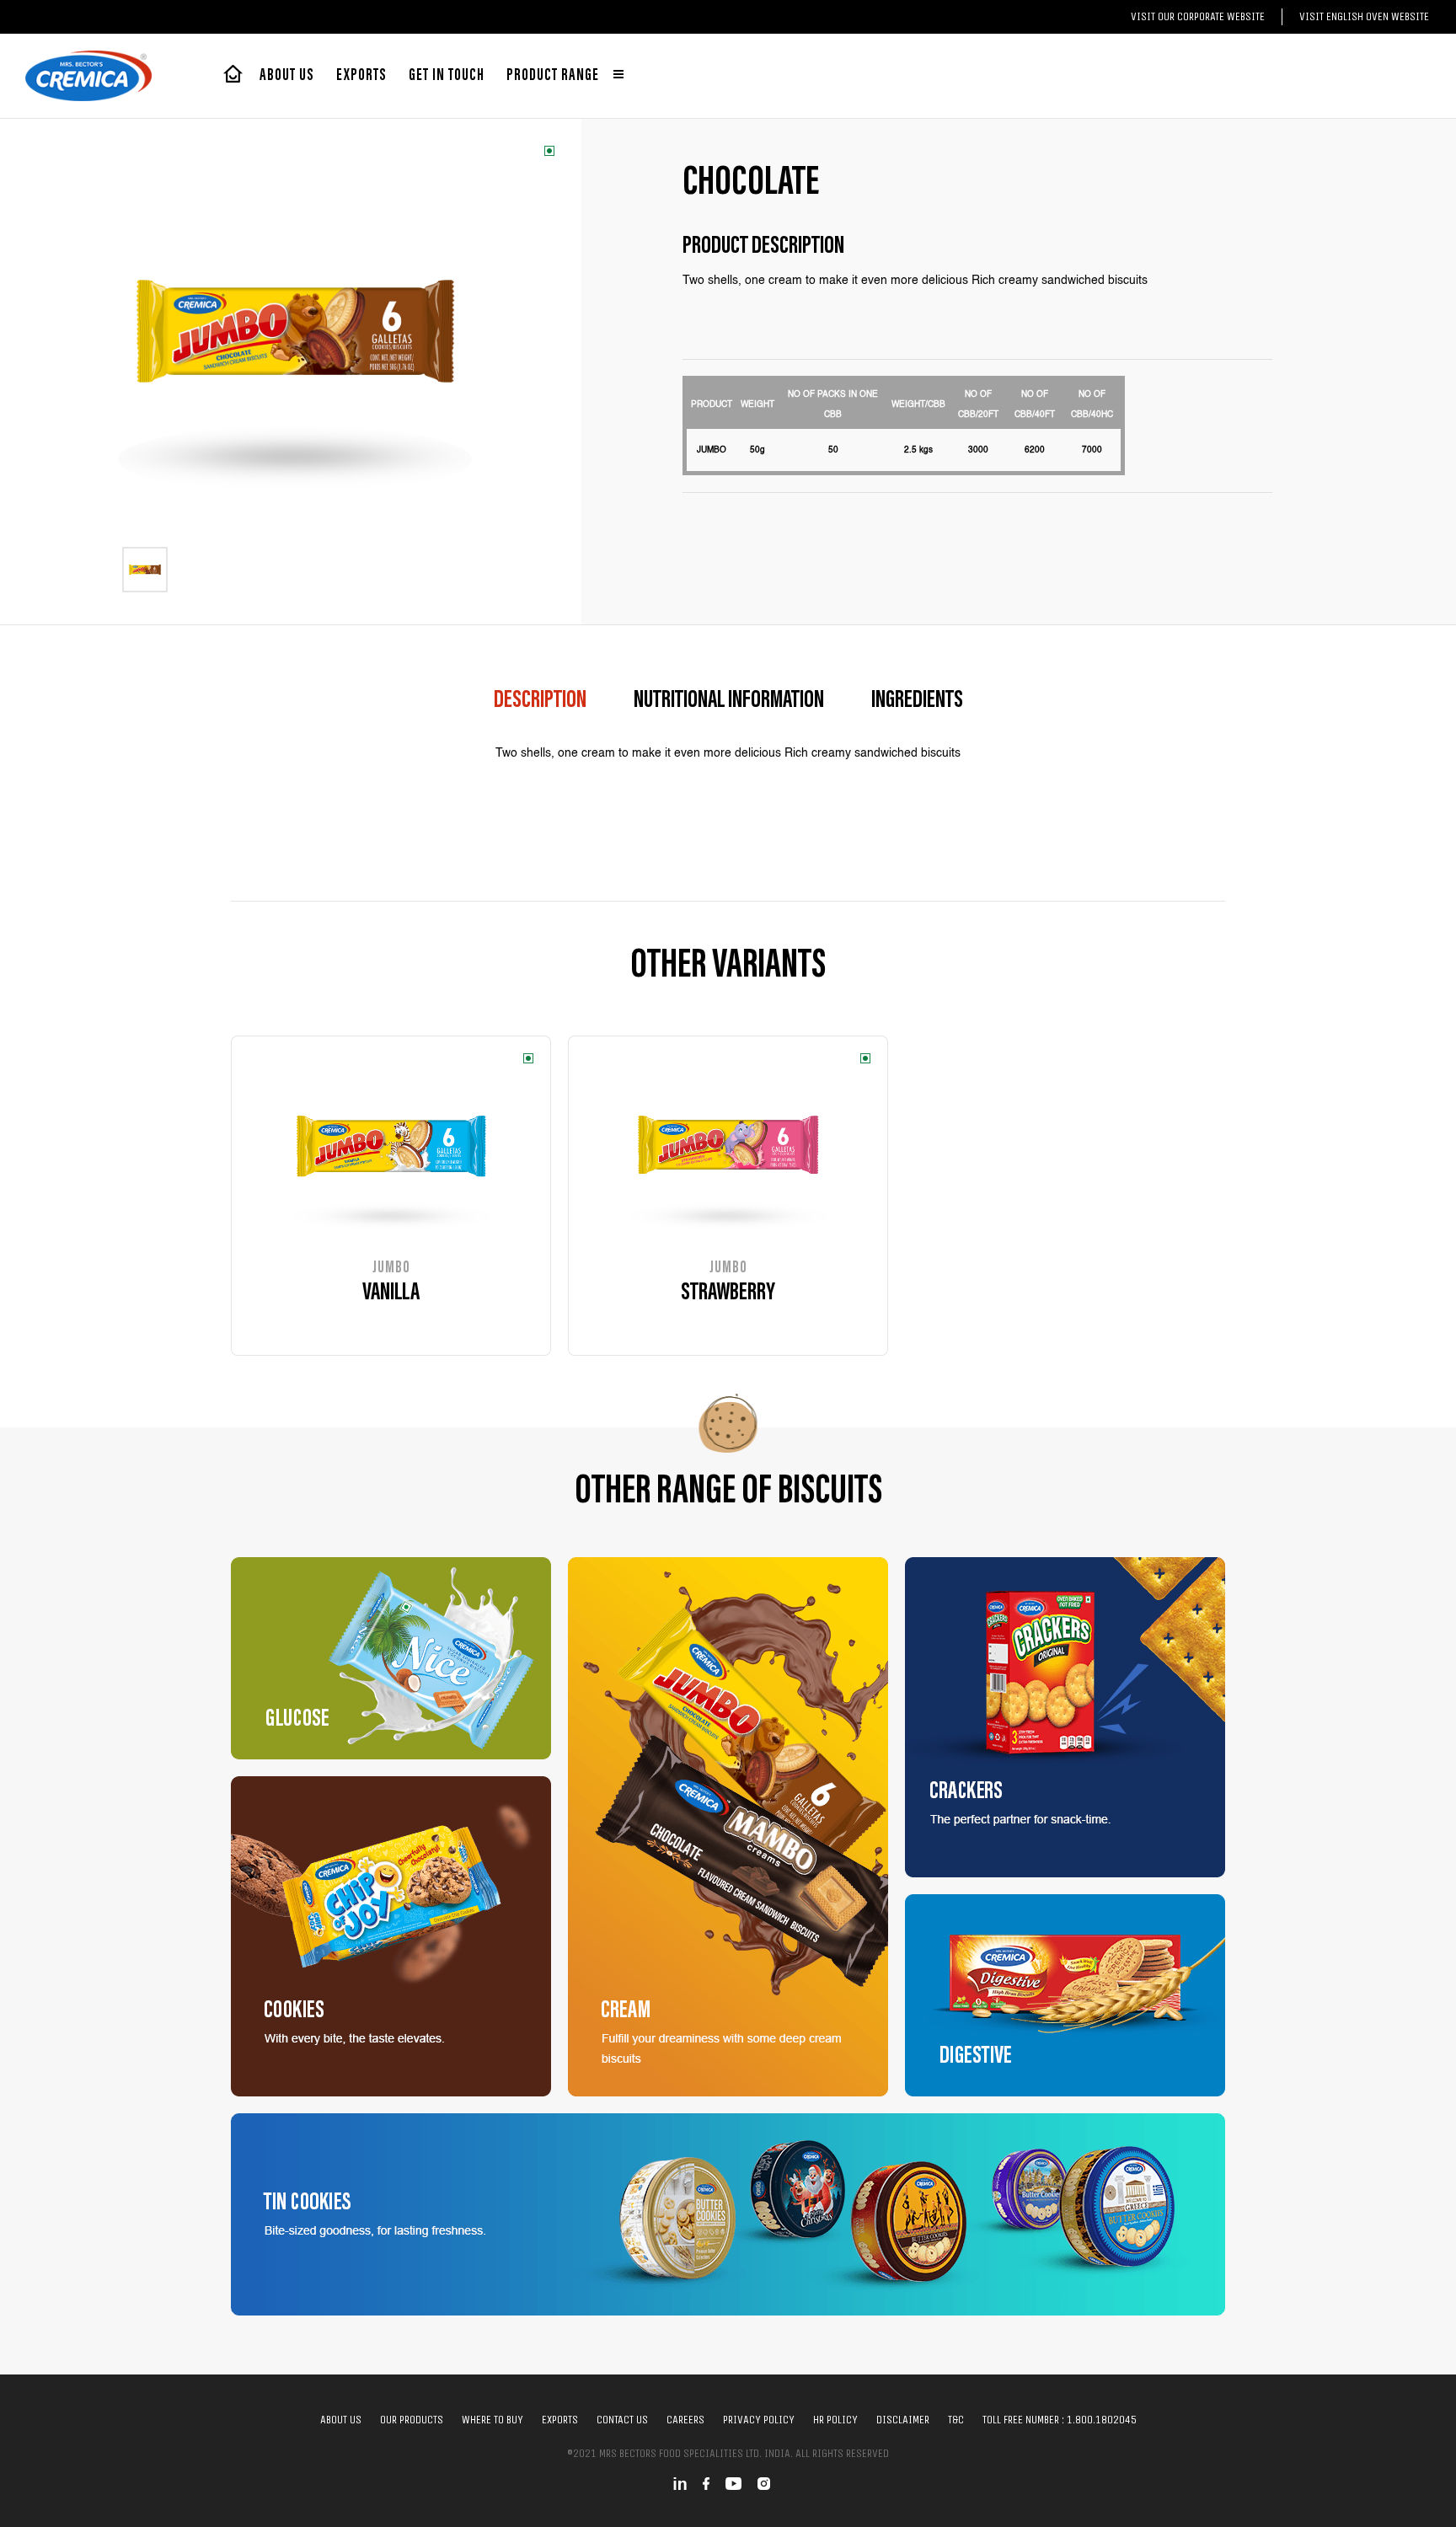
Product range (554, 76)
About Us (287, 76)
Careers (685, 2420)
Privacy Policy (759, 2420)
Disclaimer (903, 2420)
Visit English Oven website (1364, 16)
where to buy (492, 2420)
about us (341, 2420)
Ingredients (917, 701)
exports (361, 76)
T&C (956, 2420)
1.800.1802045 (1102, 2420)
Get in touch (447, 76)
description (540, 701)
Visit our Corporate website (1198, 16)
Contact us (622, 2420)
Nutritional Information (729, 701)
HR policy (835, 2420)
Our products (412, 2420)
